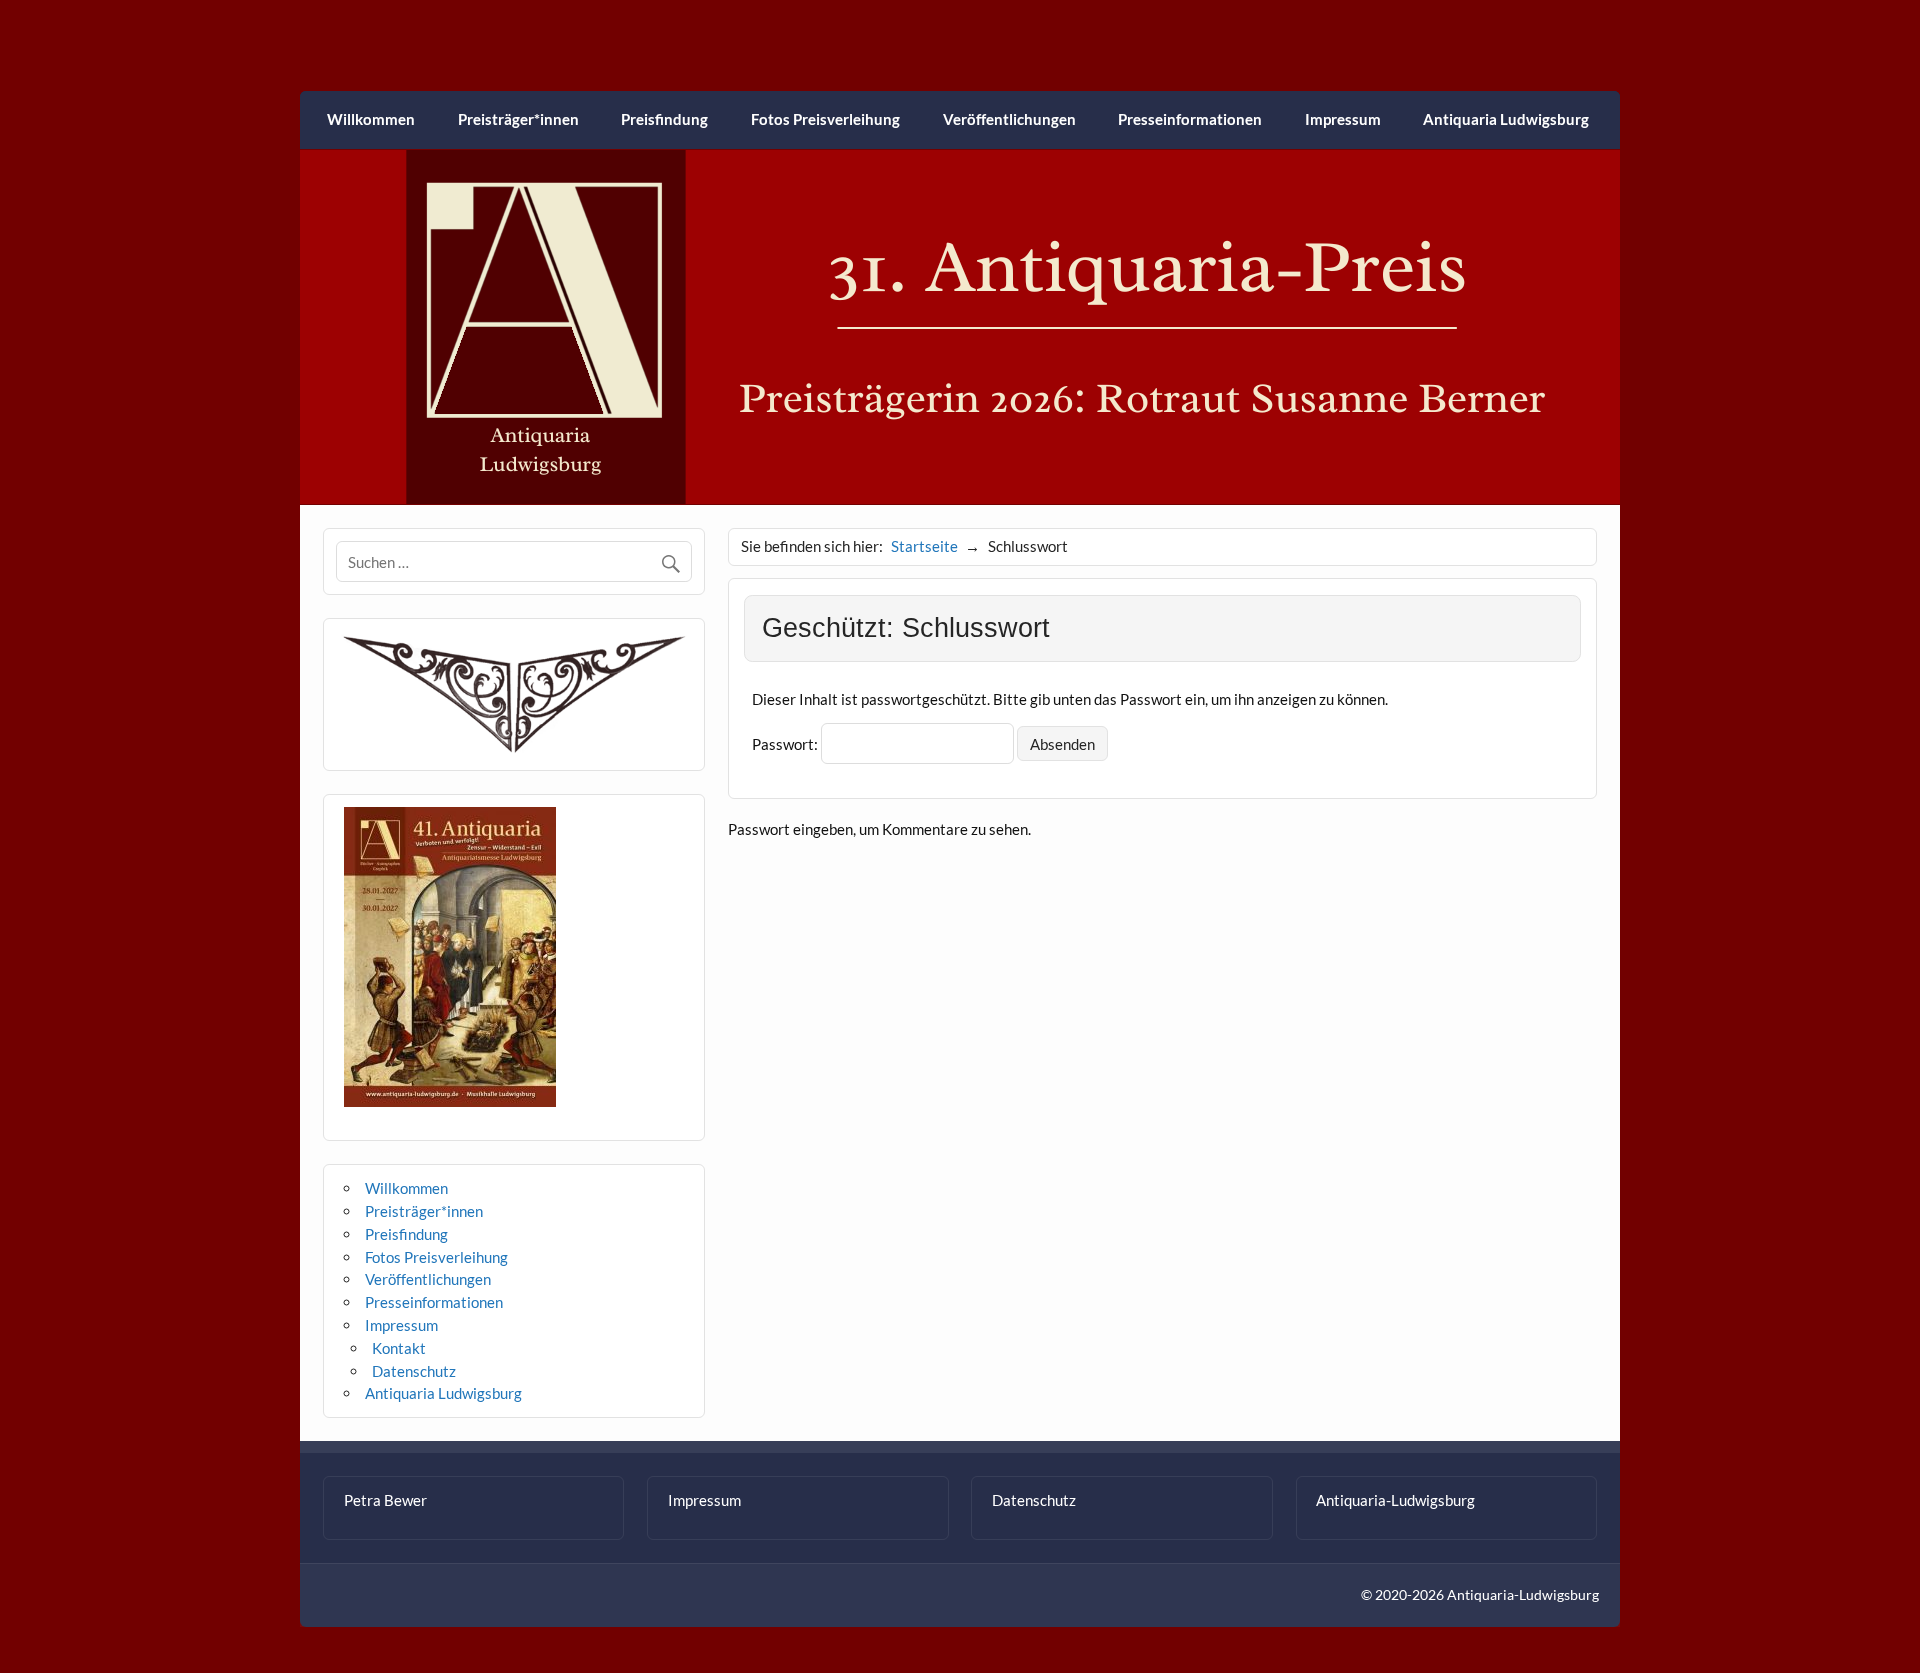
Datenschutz (414, 1371)
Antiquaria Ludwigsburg (1506, 119)
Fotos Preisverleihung (825, 119)
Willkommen (371, 119)
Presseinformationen (1190, 119)
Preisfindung (664, 119)
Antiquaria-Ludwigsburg (1395, 1500)
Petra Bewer (385, 1500)
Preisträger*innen (518, 119)
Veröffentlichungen (1009, 119)
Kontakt (399, 1348)
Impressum (1343, 119)
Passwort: (786, 744)
